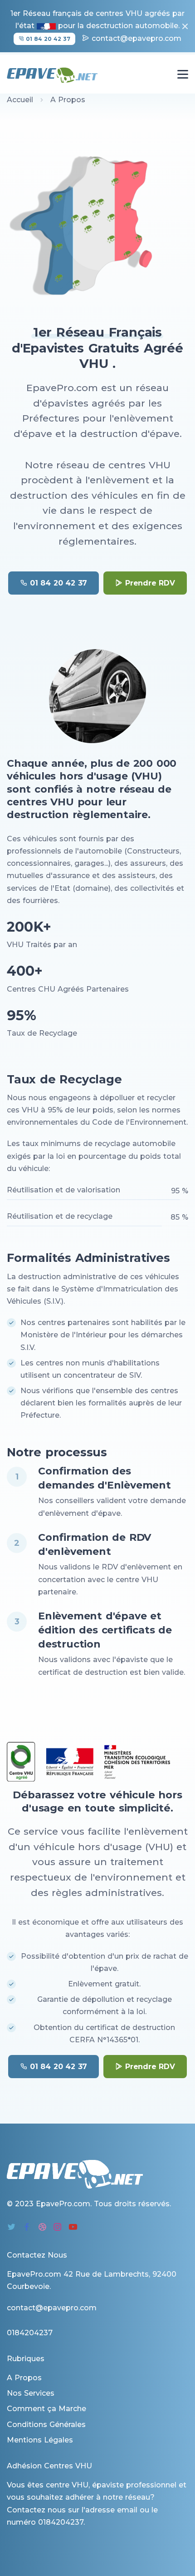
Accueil (20, 100)
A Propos (24, 2378)
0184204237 (61, 2522)
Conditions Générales (46, 2425)
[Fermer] (183, 26)
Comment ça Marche (46, 2409)
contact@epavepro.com (136, 38)
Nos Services (31, 2393)
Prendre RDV (150, 583)
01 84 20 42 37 (47, 39)
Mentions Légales (40, 2440)
